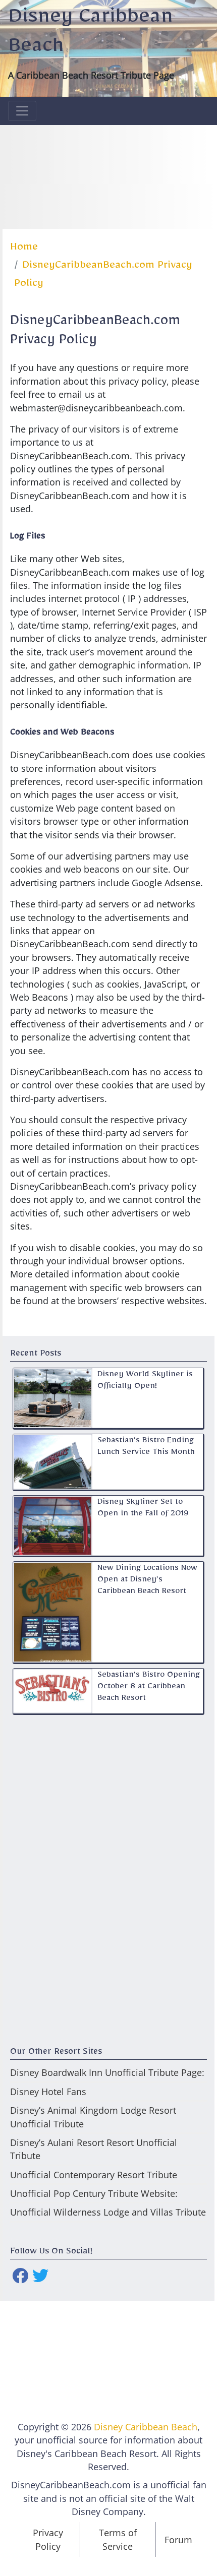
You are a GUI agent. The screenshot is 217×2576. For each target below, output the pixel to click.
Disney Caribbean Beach (146, 2427)
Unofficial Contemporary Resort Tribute (94, 2175)
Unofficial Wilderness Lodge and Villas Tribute (108, 2212)
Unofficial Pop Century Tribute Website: (94, 2193)
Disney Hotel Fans (48, 2092)
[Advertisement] (109, 175)
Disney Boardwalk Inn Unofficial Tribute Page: (107, 2072)
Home (24, 249)
